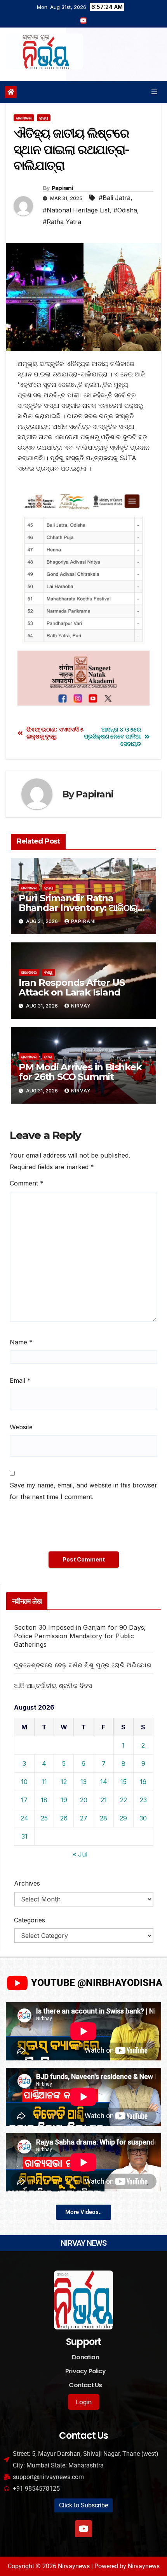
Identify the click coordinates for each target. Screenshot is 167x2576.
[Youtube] (83, 2529)
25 (44, 1818)
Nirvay (81, 1006)
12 (64, 1782)
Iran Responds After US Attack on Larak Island (72, 987)
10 (24, 1782)
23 (143, 1800)
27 (84, 1818)
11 (44, 1782)
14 (104, 1782)
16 (143, 1782)
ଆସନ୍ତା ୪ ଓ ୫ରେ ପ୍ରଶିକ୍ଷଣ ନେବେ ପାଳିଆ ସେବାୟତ (112, 737)
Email (20, 1380)
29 (123, 1818)
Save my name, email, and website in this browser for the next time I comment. (83, 1491)
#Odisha (125, 210)
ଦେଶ (48, 1057)
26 (64, 1818)
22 (124, 1800)
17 (24, 1800)
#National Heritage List (76, 210)
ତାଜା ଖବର (24, 118)
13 (83, 1782)
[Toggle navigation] (154, 92)
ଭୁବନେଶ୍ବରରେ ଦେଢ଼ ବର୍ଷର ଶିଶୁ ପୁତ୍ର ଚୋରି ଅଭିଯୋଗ (83, 1665)
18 (44, 1800)
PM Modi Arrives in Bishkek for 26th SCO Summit (80, 1072)
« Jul (80, 1854)
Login (84, 2402)
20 (84, 1800)
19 (64, 1800)
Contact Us (85, 2385)
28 (104, 1818)
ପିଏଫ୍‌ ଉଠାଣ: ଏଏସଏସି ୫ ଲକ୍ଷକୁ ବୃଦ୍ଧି (55, 733)
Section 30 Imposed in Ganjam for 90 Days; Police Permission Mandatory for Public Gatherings (80, 1636)
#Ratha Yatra (62, 222)
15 (124, 1782)
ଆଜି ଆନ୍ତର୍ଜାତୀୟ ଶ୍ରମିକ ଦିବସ (53, 1686)
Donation (85, 2357)
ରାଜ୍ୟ (44, 118)
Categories (30, 1920)
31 (24, 1836)
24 (24, 1818)
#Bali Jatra (115, 198)
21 (104, 1800)
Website (21, 1427)
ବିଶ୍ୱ (49, 972)
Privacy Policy (85, 2371)
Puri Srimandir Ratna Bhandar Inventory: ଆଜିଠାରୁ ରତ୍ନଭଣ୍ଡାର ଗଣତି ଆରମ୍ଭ (78, 908)
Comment (27, 1183)
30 (143, 1818)
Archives (27, 1883)
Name (21, 1342)
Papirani (62, 188)
